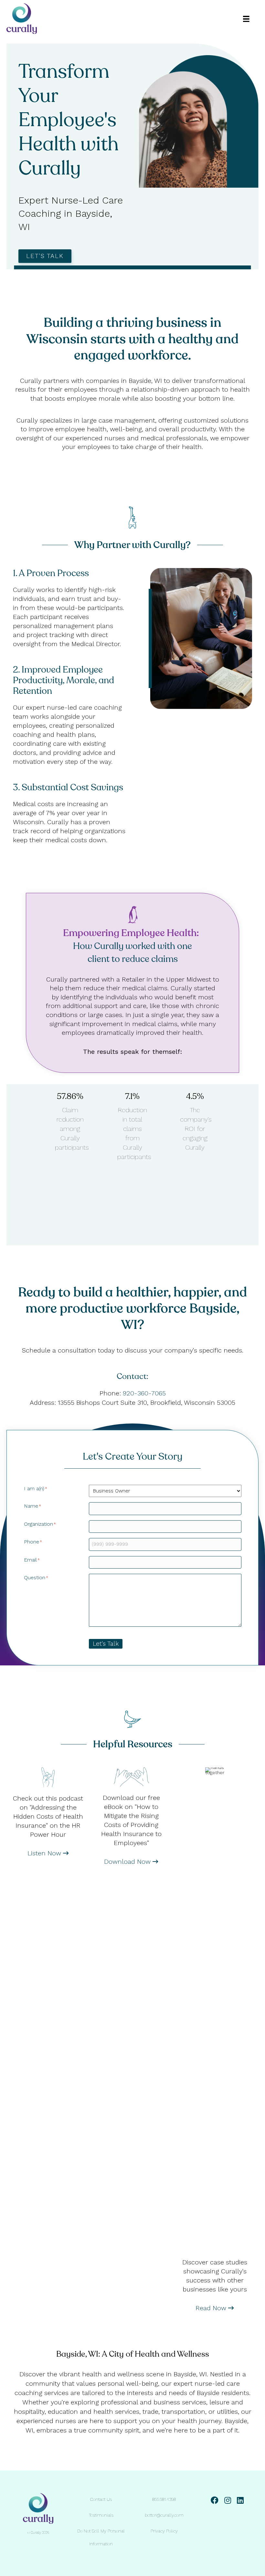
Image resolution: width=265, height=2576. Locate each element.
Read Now (212, 2308)
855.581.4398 (164, 2499)
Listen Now (45, 1853)
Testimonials (101, 2515)
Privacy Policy (164, 2531)
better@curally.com (164, 2515)
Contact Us (101, 2499)
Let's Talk (106, 1644)
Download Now (128, 1862)
